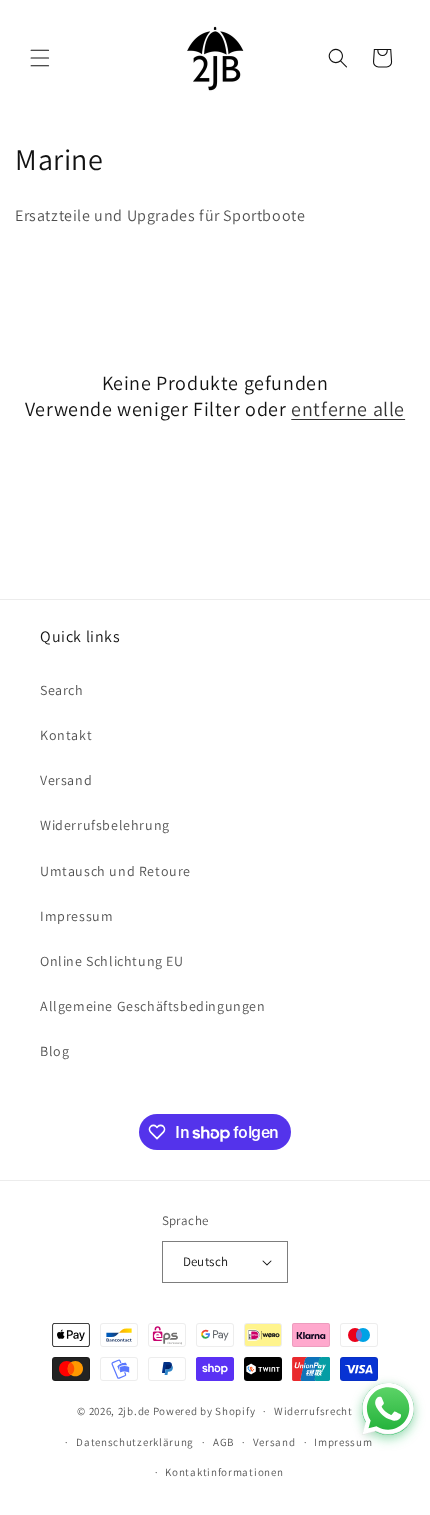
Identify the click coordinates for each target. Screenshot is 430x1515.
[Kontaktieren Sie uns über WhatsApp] (388, 1409)
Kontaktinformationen (224, 1472)
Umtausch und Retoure (115, 871)
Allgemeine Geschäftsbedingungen (153, 1006)
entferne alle (348, 409)
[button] (40, 58)
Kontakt (66, 735)
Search (62, 690)
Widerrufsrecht (313, 1411)
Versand (66, 780)
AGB (223, 1442)
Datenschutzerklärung (135, 1442)
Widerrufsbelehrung (105, 825)
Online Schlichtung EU (112, 961)
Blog (54, 1051)
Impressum (76, 916)
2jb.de (134, 1411)
